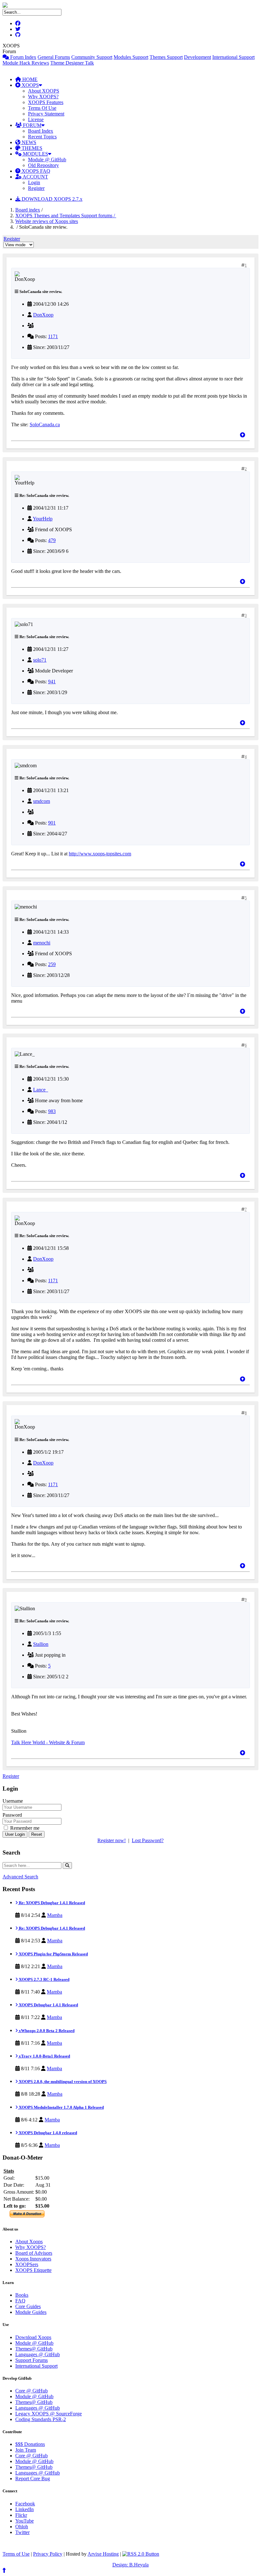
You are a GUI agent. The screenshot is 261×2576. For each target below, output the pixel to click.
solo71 (40, 660)
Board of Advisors (34, 2253)
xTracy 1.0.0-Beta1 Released (44, 2056)
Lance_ (41, 1090)
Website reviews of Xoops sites (47, 221)
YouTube (25, 2521)
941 (52, 682)
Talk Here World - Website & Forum (48, 1742)
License (36, 119)
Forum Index (23, 57)
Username (13, 1801)
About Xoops (29, 2242)
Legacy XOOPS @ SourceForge (49, 2414)
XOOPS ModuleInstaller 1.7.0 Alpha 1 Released (61, 2107)
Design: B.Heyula (130, 2565)
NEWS (28, 142)
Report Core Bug (33, 2479)
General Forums (54, 57)
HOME (29, 79)
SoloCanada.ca (45, 425)
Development (198, 57)
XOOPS (30, 85)
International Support (233, 57)
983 (52, 1111)
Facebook (25, 2504)
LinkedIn (25, 2509)
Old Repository (43, 165)
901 (52, 823)
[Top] (243, 435)
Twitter (22, 2532)
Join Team (26, 2450)
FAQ (20, 2301)
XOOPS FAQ (35, 171)
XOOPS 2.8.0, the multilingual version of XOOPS (62, 2082)
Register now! (112, 1840)
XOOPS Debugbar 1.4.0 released (47, 2133)
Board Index (41, 131)
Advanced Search (20, 1877)
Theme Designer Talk (72, 63)
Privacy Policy (48, 2554)
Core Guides (28, 2306)
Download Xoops (33, 2337)
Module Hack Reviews (26, 63)
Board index (28, 210)
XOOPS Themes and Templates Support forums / (66, 216)
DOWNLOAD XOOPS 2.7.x (51, 199)
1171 (53, 336)
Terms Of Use (42, 108)
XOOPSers (27, 2264)
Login (34, 182)
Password (12, 1815)
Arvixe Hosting (103, 2554)
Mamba (55, 1915)
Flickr (21, 2515)
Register (36, 188)
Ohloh (22, 2527)
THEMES (31, 148)
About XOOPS (44, 91)
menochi (42, 943)
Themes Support (166, 57)
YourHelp (43, 519)
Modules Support (131, 57)
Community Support (92, 57)
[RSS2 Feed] (141, 2554)
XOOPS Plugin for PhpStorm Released (53, 1954)
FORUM (32, 125)
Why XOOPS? (43, 97)
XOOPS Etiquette (33, 2270)
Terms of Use (16, 2554)
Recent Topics (42, 137)
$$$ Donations (30, 2444)
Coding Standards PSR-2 (41, 2419)
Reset (37, 1834)
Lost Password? (148, 1840)
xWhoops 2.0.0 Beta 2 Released (46, 2031)
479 (52, 540)
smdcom (42, 801)
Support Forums (32, 2360)
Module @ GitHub (47, 160)
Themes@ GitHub (34, 2349)
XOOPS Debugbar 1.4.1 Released (48, 2005)
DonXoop (43, 315)
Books (22, 2295)
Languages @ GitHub (38, 2354)
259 (52, 964)
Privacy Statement (46, 114)
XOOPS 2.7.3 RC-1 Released (44, 1979)
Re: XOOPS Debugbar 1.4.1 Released (51, 1903)
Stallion (41, 1644)
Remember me (24, 1828)
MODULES (35, 154)
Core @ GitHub (32, 2391)
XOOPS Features (46, 102)
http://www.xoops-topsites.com (100, 854)
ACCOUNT (35, 177)
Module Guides (31, 2312)
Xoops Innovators (33, 2259)
